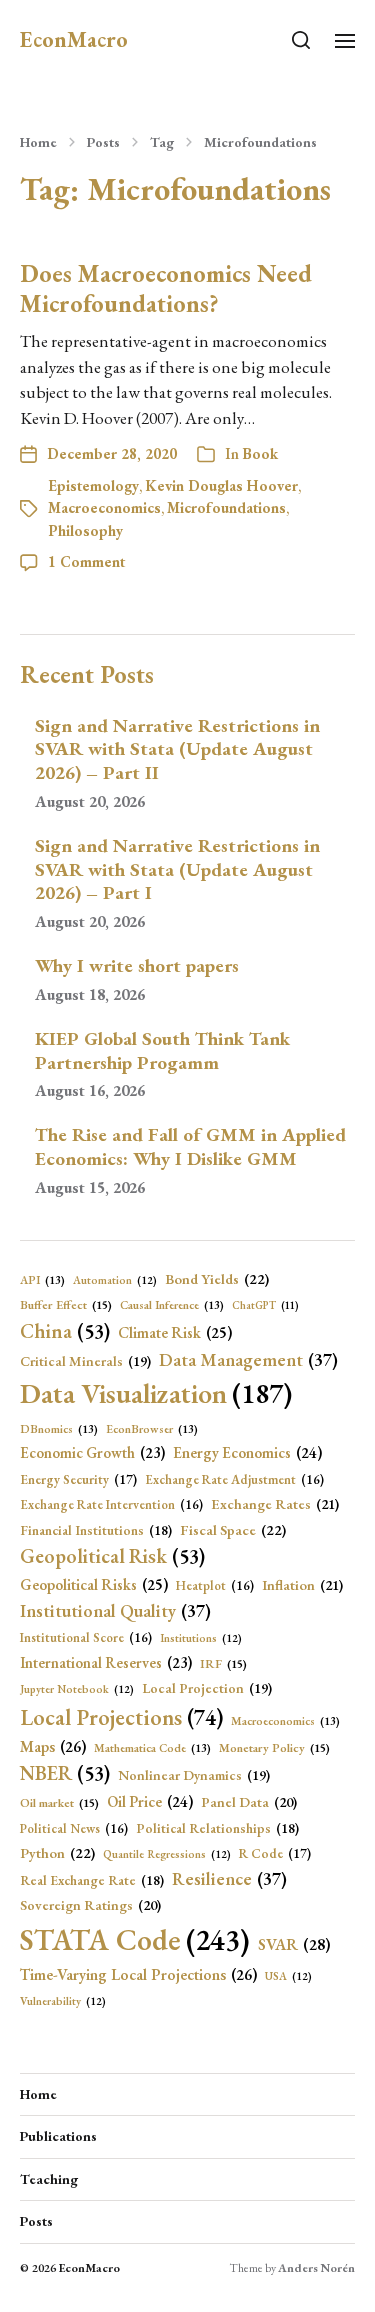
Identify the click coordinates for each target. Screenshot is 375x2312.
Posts (103, 142)
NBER (65, 1773)
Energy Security (78, 1479)
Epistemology (93, 485)
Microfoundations (260, 142)
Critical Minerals (85, 1361)
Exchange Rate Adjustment (234, 1479)
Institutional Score (86, 1637)
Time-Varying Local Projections (138, 1974)
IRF (223, 1664)
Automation (115, 1280)
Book (260, 453)
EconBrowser (152, 1428)
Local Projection (207, 1688)
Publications (58, 2136)
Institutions (201, 1638)
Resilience (229, 1878)
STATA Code (135, 1939)
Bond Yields (217, 1278)
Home (38, 142)
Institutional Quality (115, 1610)
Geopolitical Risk (112, 1556)
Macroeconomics (104, 507)
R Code (275, 1853)
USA (288, 1976)
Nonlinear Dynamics (194, 1775)
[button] (301, 40)
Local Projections (121, 1717)
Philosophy (85, 530)
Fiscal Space (233, 1529)
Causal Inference (172, 1304)
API (42, 1279)
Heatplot (215, 1585)
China (65, 1331)
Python (57, 1852)
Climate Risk (175, 1333)
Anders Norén (316, 2268)
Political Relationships (217, 1828)
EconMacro (74, 40)
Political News (74, 1828)
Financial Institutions (96, 1530)
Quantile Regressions (167, 1854)
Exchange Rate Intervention (111, 1504)
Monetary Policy (274, 1748)
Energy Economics (247, 1453)
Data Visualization (156, 1393)
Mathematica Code (152, 1747)
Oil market (59, 1803)
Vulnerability (63, 2001)
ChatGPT (265, 1305)
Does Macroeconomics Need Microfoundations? (166, 288)
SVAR (294, 1944)
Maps (53, 1746)
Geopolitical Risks (94, 1585)
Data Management (248, 1359)
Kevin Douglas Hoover (221, 485)
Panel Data (249, 1802)
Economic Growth (92, 1452)
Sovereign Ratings (90, 1905)
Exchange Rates (275, 1504)
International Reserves (106, 1662)
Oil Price (150, 1802)
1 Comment (86, 561)
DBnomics (59, 1428)
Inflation (302, 1585)
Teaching (49, 2179)
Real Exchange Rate (92, 1880)
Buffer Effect (66, 1305)
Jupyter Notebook (77, 1689)
